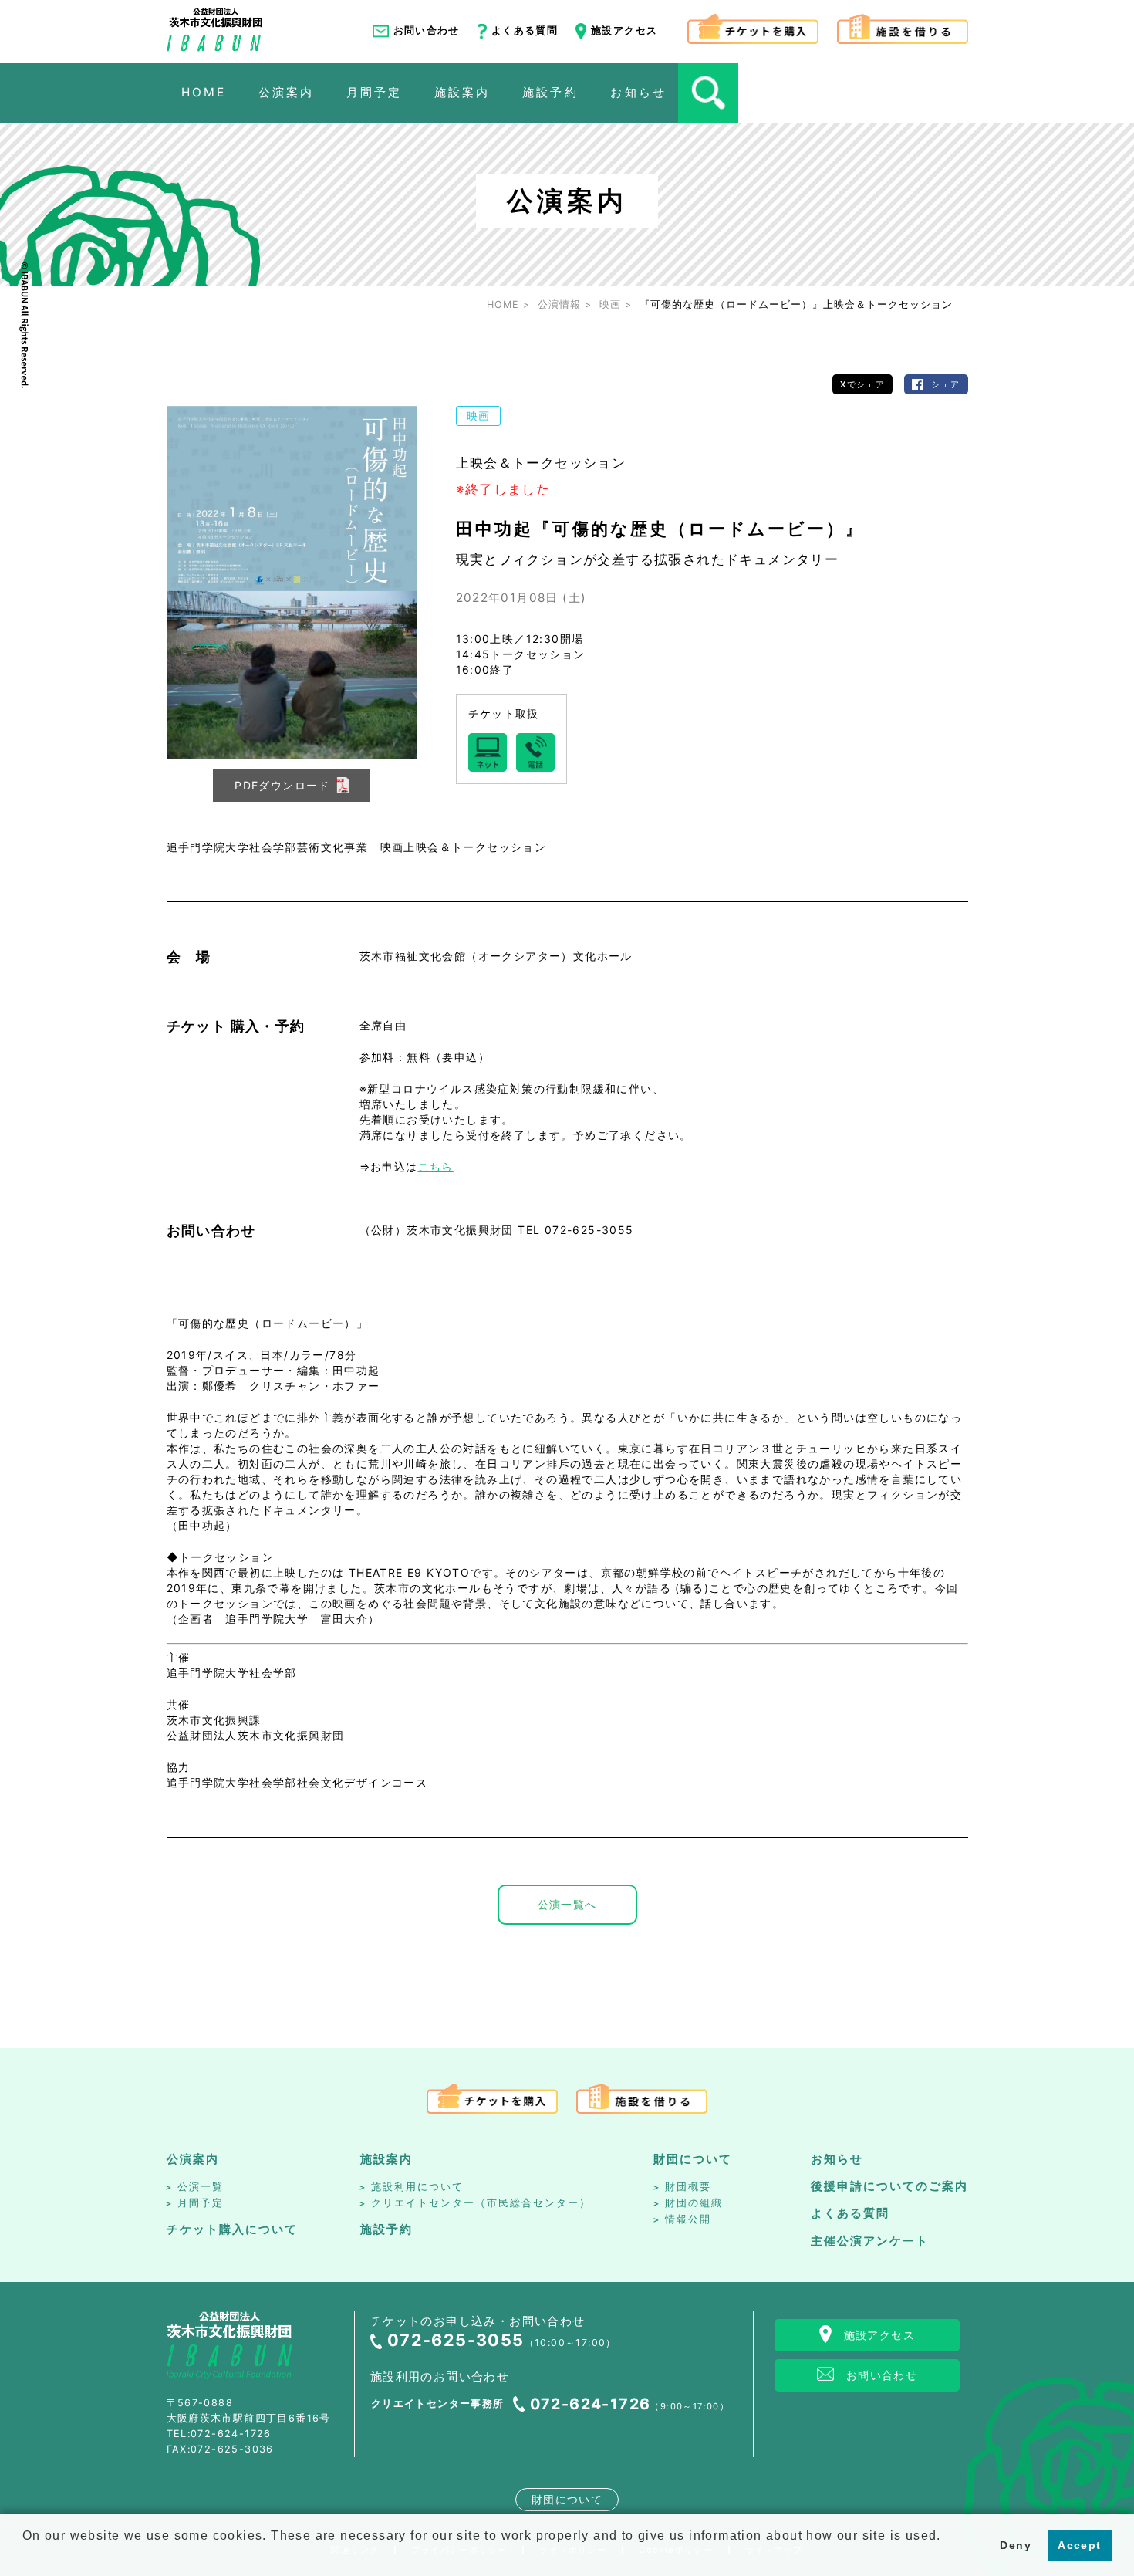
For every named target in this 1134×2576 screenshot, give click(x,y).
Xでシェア (862, 384)
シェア (945, 384)
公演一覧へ (567, 1904)
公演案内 (193, 2159)
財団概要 (688, 2187)
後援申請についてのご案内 (889, 2186)
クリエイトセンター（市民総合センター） (481, 2203)
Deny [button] (1016, 2545)
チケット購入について (232, 2229)
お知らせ (837, 2159)
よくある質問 (525, 30)
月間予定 (201, 2203)
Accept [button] (1079, 2545)
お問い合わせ (427, 30)
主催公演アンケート (870, 2241)
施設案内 (386, 2159)
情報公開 (688, 2219)
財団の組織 (694, 2203)
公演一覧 (201, 2187)
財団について (693, 2159)
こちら (436, 1166)
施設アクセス (624, 30)
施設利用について (417, 2187)
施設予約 (386, 2229)
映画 (479, 416)
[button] (25, 2556)
